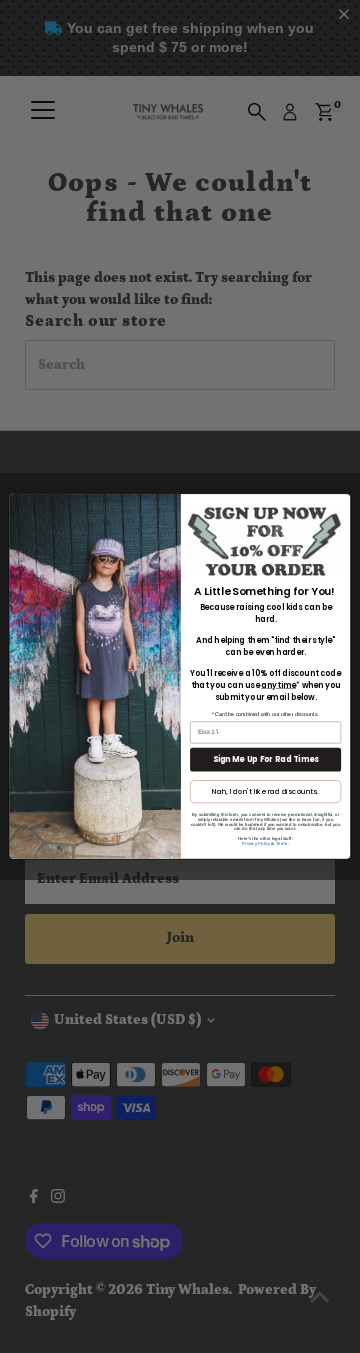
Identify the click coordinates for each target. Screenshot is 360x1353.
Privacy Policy (256, 843)
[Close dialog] (339, 504)
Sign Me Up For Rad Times (266, 759)
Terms (282, 843)
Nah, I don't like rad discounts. (265, 791)
